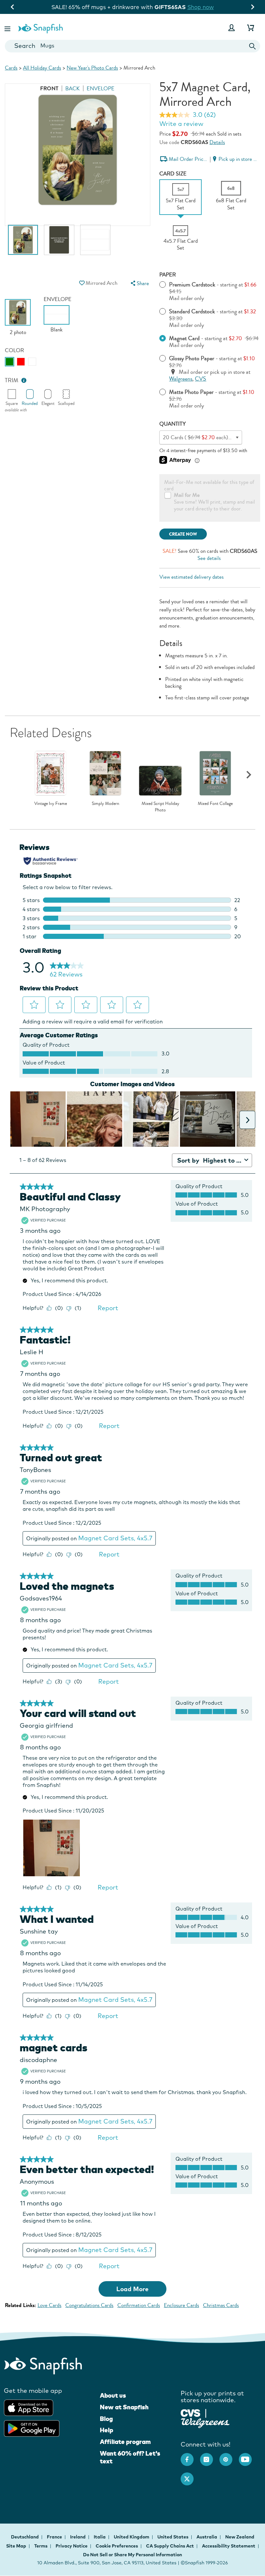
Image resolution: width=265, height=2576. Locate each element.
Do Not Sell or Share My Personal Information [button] (132, 2555)
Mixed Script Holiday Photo (160, 807)
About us (113, 2395)
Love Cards (49, 2305)
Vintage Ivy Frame (51, 804)
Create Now (183, 534)
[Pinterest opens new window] (229, 2456)
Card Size (173, 174)
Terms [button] (41, 2546)
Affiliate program (125, 2442)
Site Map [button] (16, 2546)
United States (173, 2537)
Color (14, 350)
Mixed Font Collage (215, 804)
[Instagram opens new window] (210, 2456)
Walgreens (181, 379)
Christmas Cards (221, 2305)
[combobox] (132, 46)
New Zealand (240, 2537)
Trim (12, 380)
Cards (11, 68)
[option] (23, 243)
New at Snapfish (124, 2407)
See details (209, 558)
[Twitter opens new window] (190, 2476)
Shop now (216, 7)
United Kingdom (132, 2537)
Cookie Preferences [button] (117, 2546)
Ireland (78, 2537)
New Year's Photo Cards (92, 68)
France (55, 2537)
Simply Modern (106, 804)
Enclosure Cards (181, 2305)
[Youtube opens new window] (249, 2456)
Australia (207, 2537)
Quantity (173, 424)
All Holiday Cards (42, 68)
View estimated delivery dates (191, 577)
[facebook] (190, 2456)
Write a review (181, 124)
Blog (106, 2419)
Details (217, 142)
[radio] (10, 362)
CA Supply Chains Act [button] (170, 2546)
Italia (100, 2537)
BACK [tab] (73, 89)
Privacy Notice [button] (72, 2546)
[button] (8, 28)
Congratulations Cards (89, 2305)
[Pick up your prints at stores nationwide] (191, 2412)
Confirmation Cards (139, 2305)
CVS (201, 379)
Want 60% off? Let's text (130, 2457)
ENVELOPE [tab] (101, 89)
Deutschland (25, 2537)
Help (106, 2430)
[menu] (139, 283)
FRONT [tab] (49, 89)
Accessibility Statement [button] (229, 2546)
